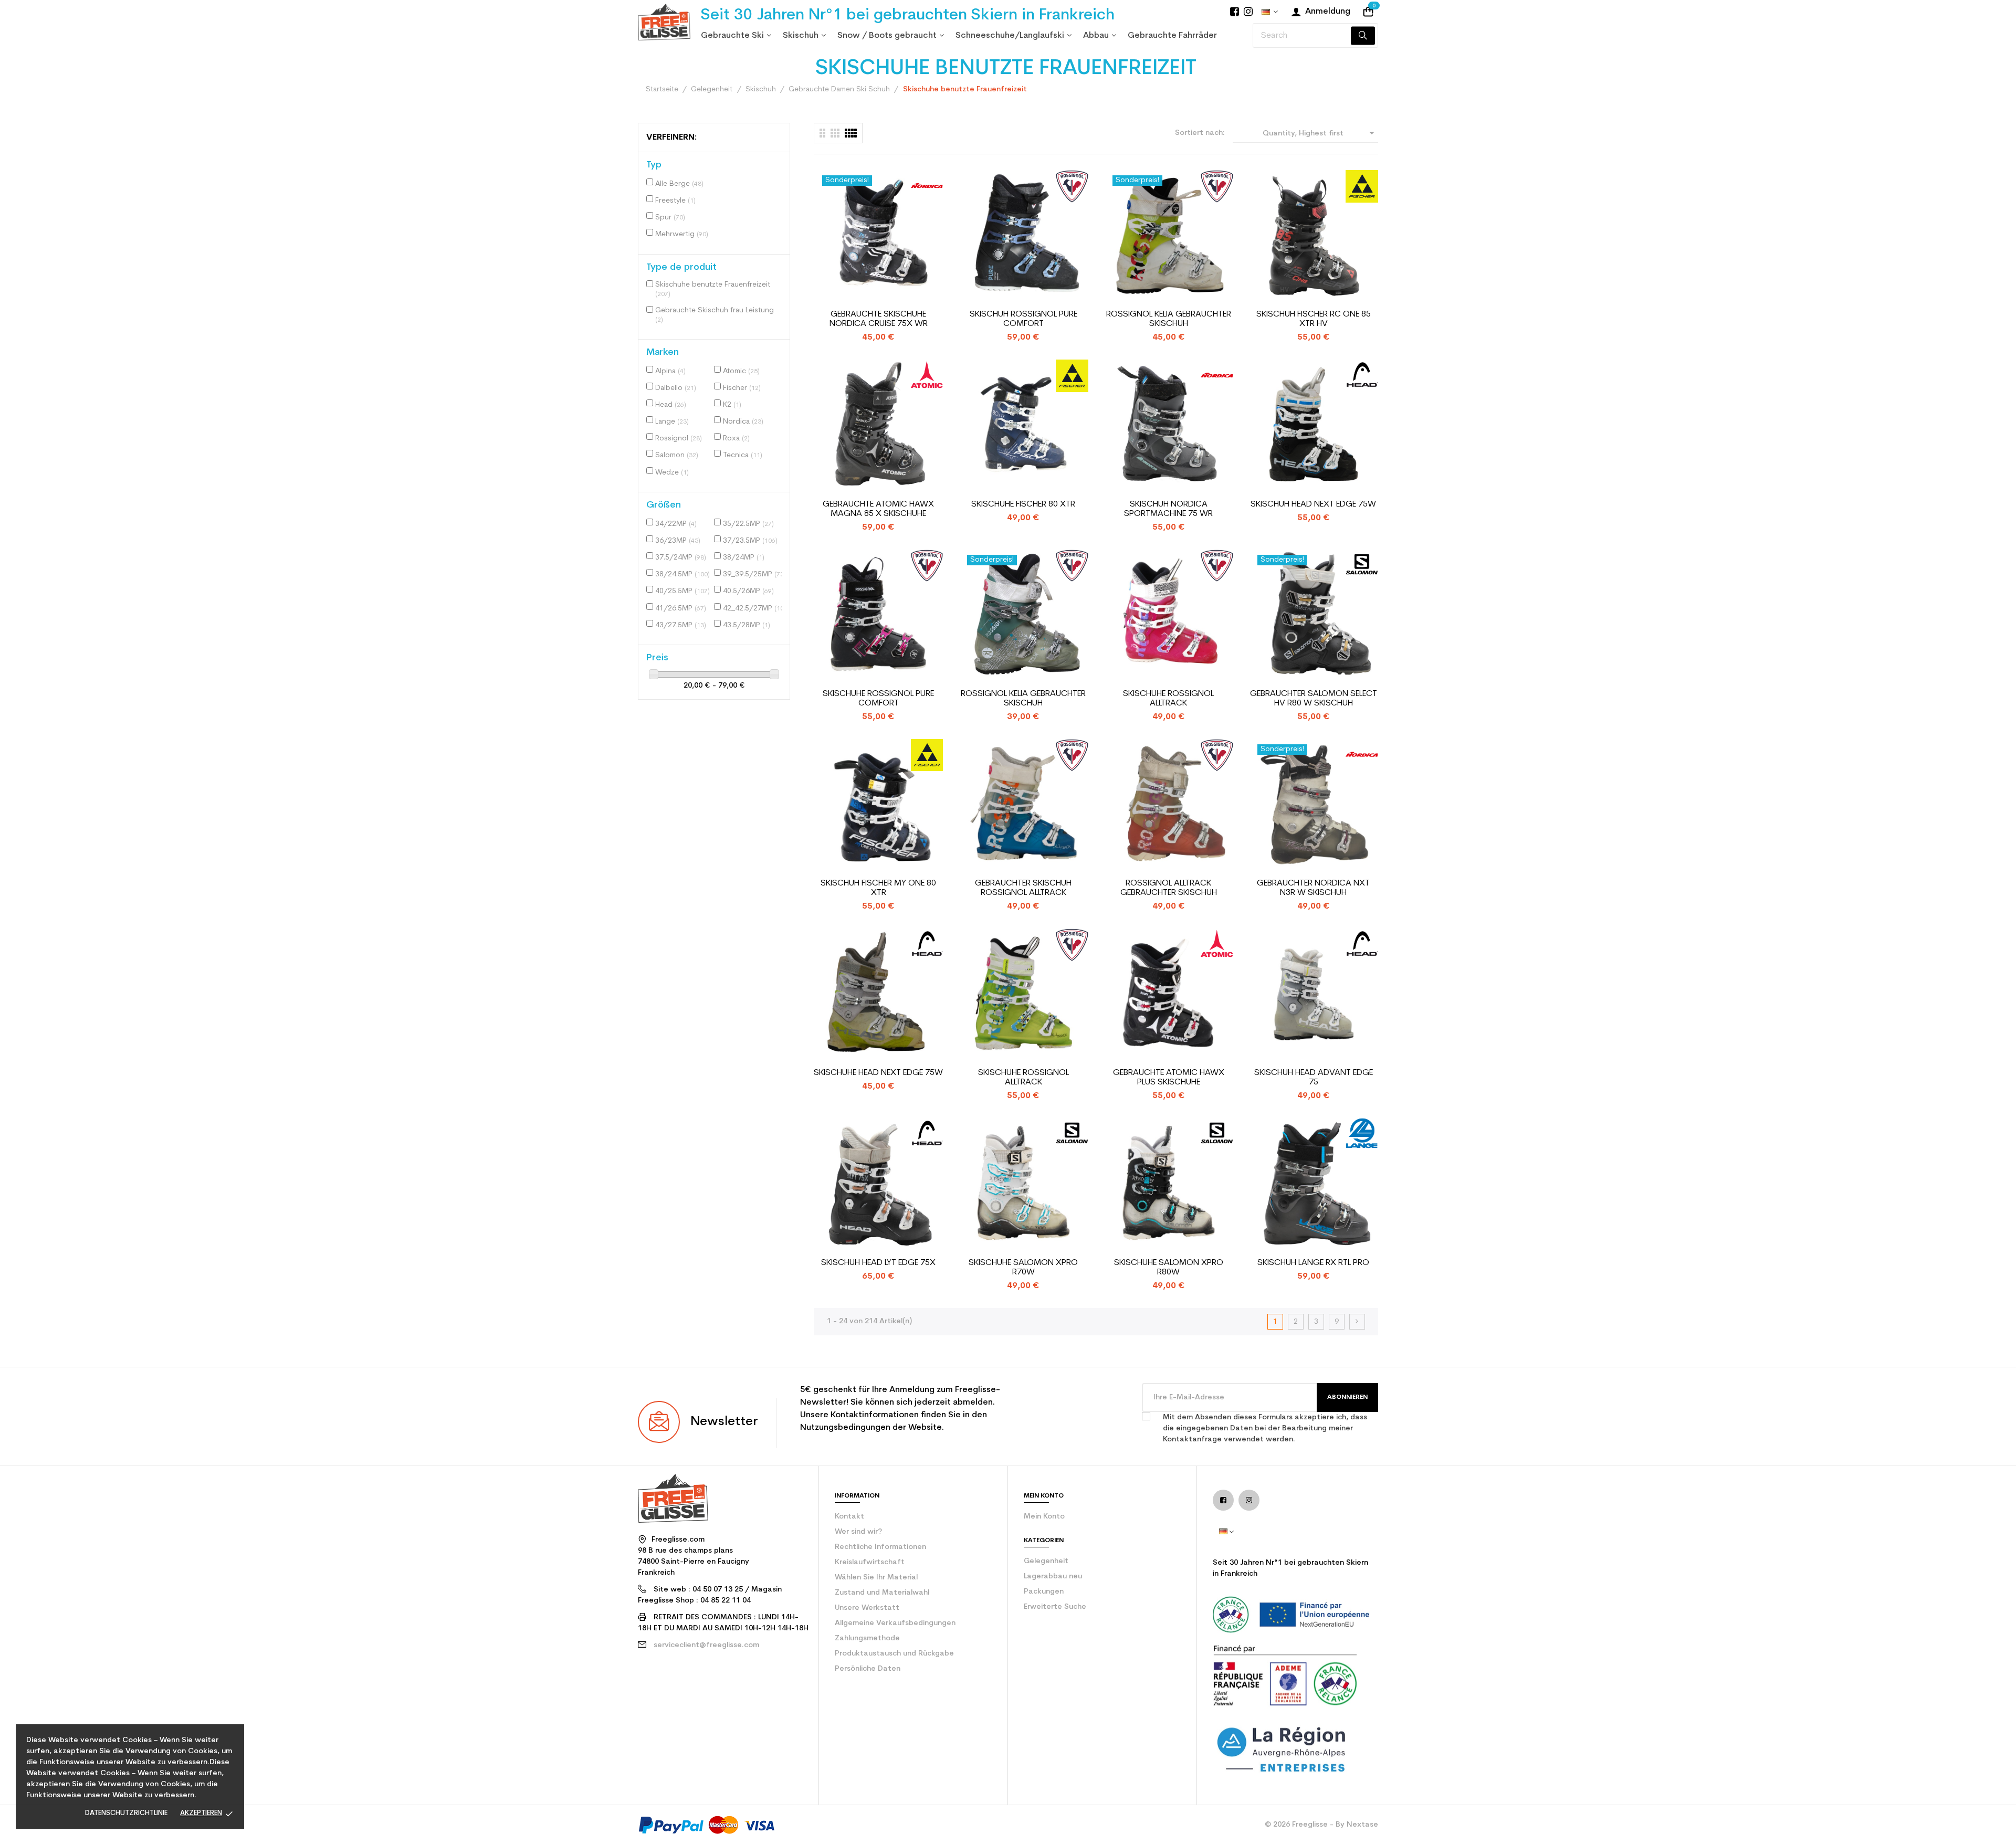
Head (671, 405)
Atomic (741, 371)
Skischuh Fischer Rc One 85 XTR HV (1314, 319)
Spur (670, 218)
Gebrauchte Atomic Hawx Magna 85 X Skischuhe (878, 509)
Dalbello (676, 388)
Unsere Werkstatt (867, 1608)
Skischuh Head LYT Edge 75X (878, 1263)
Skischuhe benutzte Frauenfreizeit (713, 289)
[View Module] (851, 133)
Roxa (736, 439)
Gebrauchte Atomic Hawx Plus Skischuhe (1169, 1078)
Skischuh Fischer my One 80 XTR (878, 888)
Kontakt (849, 1517)
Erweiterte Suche (1055, 1607)
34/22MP (676, 524)
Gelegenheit (1046, 1561)
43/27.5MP (681, 625)
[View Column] (835, 133)
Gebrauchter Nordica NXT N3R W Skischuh (1313, 888)
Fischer (742, 388)
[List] (822, 133)
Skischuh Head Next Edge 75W (1313, 504)
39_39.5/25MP (754, 574)
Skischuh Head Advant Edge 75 (1314, 1078)
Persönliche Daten (868, 1669)
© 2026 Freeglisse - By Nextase (1321, 1825)
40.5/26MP (748, 591)
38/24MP (744, 558)
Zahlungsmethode (867, 1638)
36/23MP (678, 541)
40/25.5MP (682, 591)
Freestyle (675, 201)
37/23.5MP (750, 541)
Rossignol (679, 439)
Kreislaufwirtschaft (870, 1562)
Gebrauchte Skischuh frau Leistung (715, 315)
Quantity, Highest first (1320, 133)
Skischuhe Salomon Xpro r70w (1023, 1268)
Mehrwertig (682, 234)
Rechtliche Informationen (880, 1547)
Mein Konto (1044, 1517)
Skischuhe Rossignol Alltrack (1168, 699)
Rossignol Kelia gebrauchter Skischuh (1169, 319)
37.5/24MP (681, 558)
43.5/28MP (747, 625)
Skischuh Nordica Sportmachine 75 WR (1168, 509)
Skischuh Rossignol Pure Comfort (1023, 319)
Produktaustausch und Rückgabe (894, 1654)
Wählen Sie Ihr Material (876, 1578)
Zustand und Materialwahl (882, 1593)
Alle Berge (679, 184)
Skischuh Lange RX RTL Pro (1313, 1263)
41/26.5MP (681, 609)
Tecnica (743, 455)
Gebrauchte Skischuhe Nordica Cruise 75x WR (879, 319)
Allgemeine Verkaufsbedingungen (895, 1623)
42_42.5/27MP (754, 609)
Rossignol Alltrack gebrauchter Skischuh (1169, 888)
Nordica (743, 422)
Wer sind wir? (858, 1532)
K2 (732, 405)
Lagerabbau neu (1053, 1577)
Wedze (672, 473)
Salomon (677, 455)
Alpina (670, 371)
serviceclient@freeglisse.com (706, 1645)
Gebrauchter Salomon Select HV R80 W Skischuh (1314, 699)
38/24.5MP (682, 574)
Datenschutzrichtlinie (126, 1813)
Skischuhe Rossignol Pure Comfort (878, 699)
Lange (672, 422)
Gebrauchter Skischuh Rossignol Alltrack (1023, 888)
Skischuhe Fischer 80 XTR (1023, 504)
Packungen (1044, 1592)
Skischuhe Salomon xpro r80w (1169, 1268)
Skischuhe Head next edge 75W (878, 1073)
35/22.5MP (748, 524)
